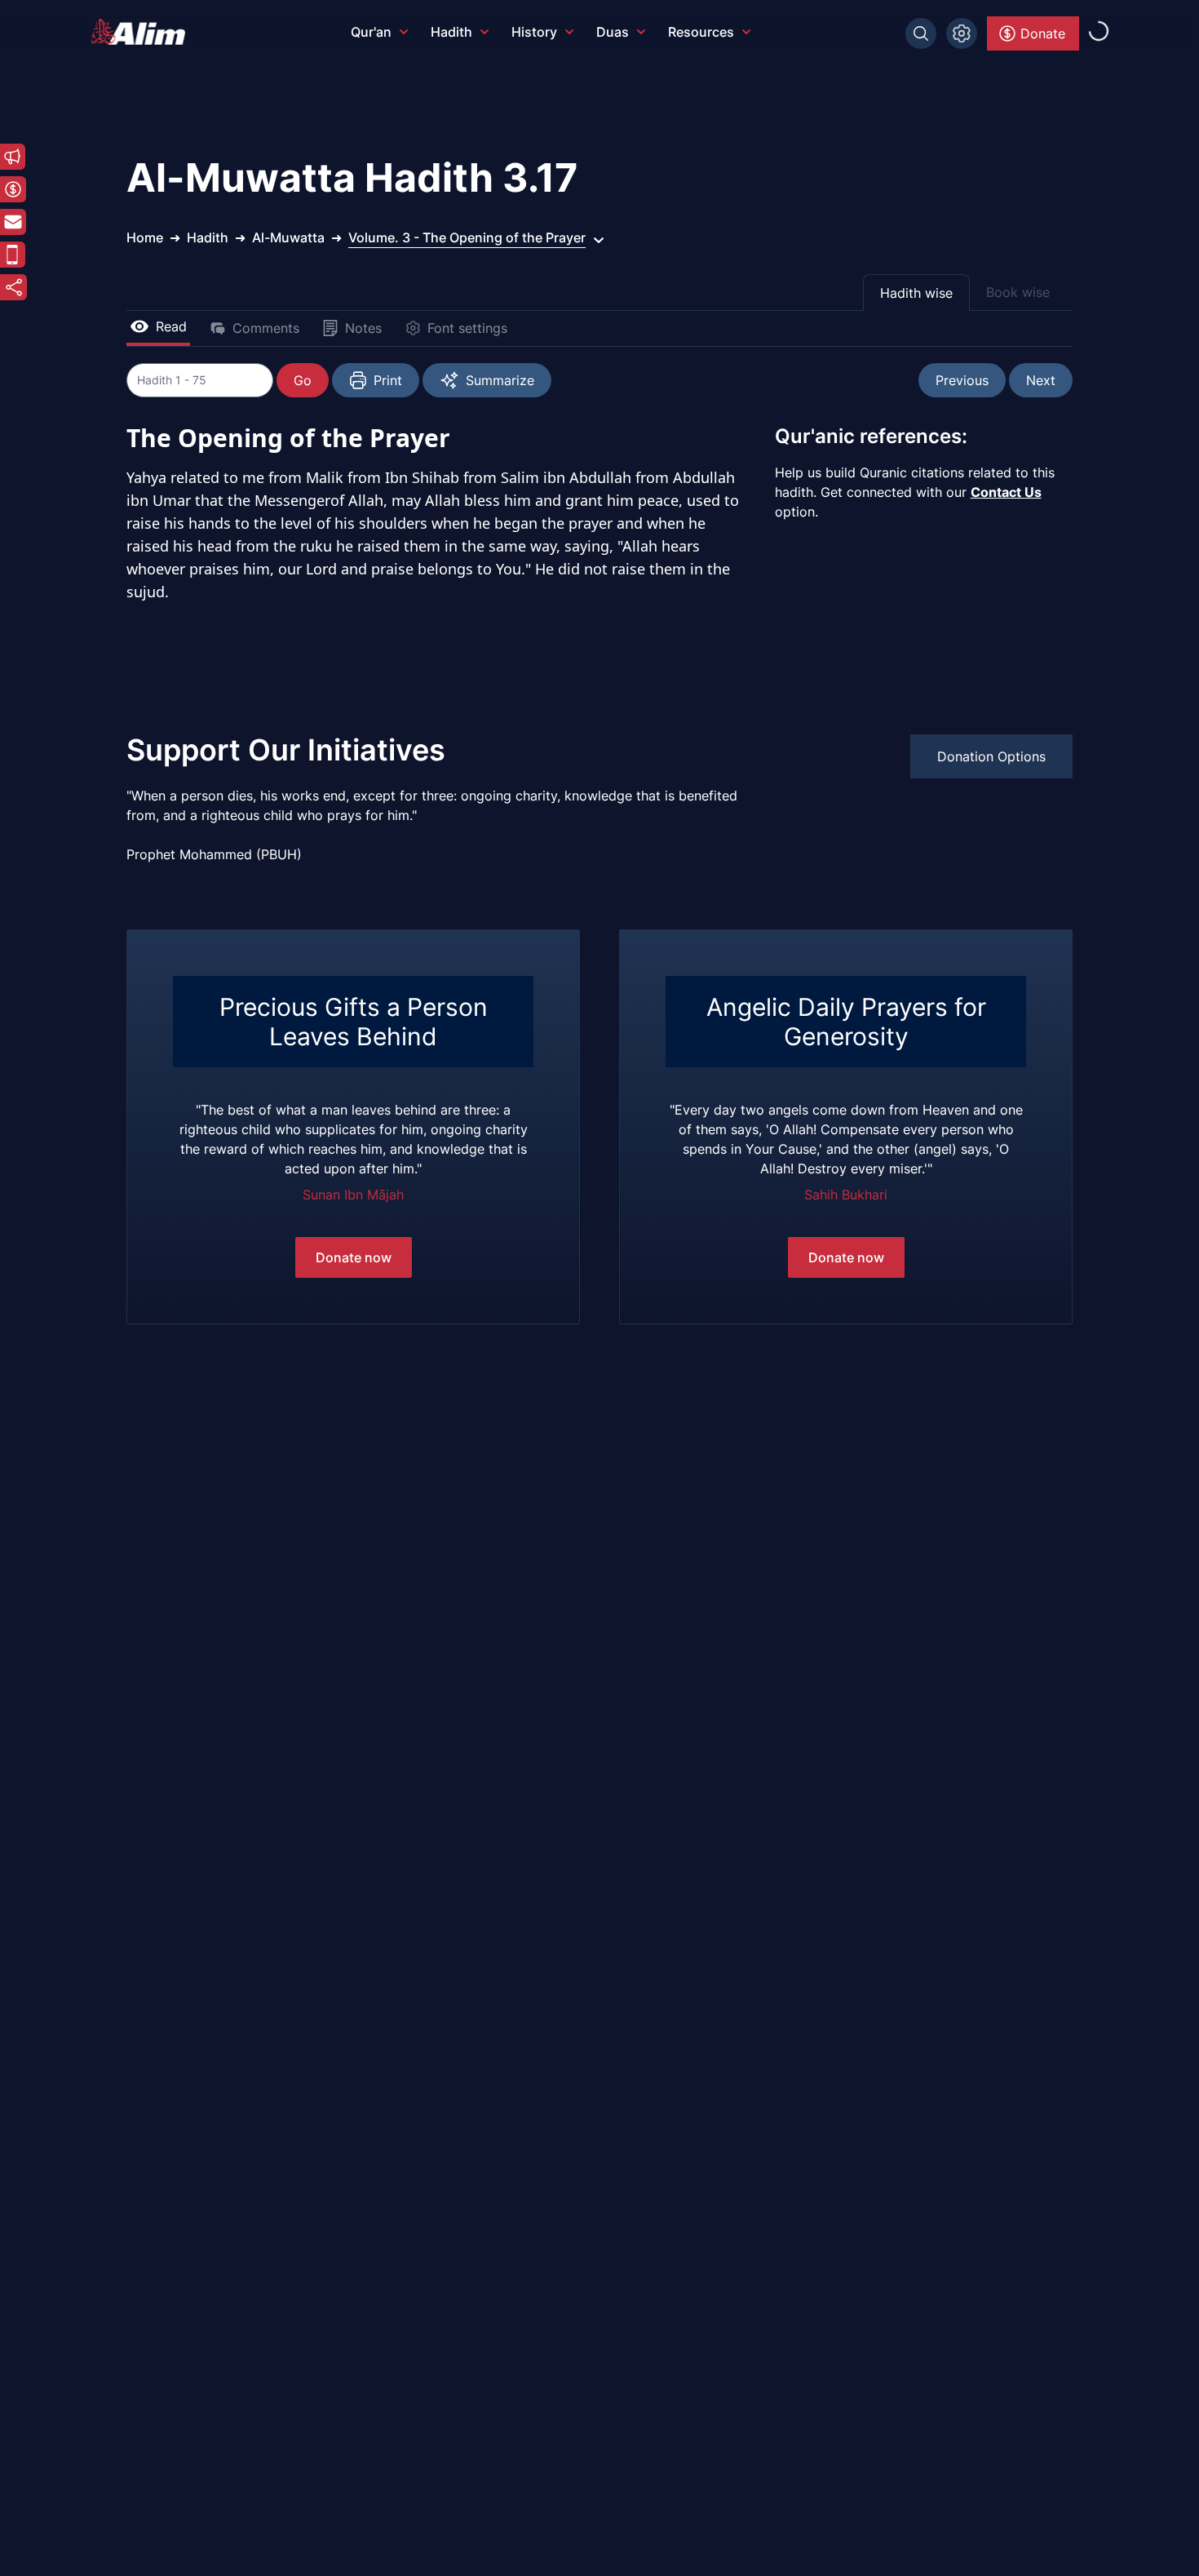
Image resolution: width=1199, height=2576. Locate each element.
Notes (363, 328)
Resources (701, 32)
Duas (613, 32)
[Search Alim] (921, 33)
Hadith (451, 32)
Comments (266, 328)
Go (303, 380)
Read (171, 326)
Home (145, 237)
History (534, 32)
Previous (962, 380)
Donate (1043, 33)
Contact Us (1006, 492)
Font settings (467, 328)
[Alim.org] (143, 32)
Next (1041, 380)
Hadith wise (916, 293)
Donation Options (991, 756)
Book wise (1018, 292)
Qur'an (371, 32)
